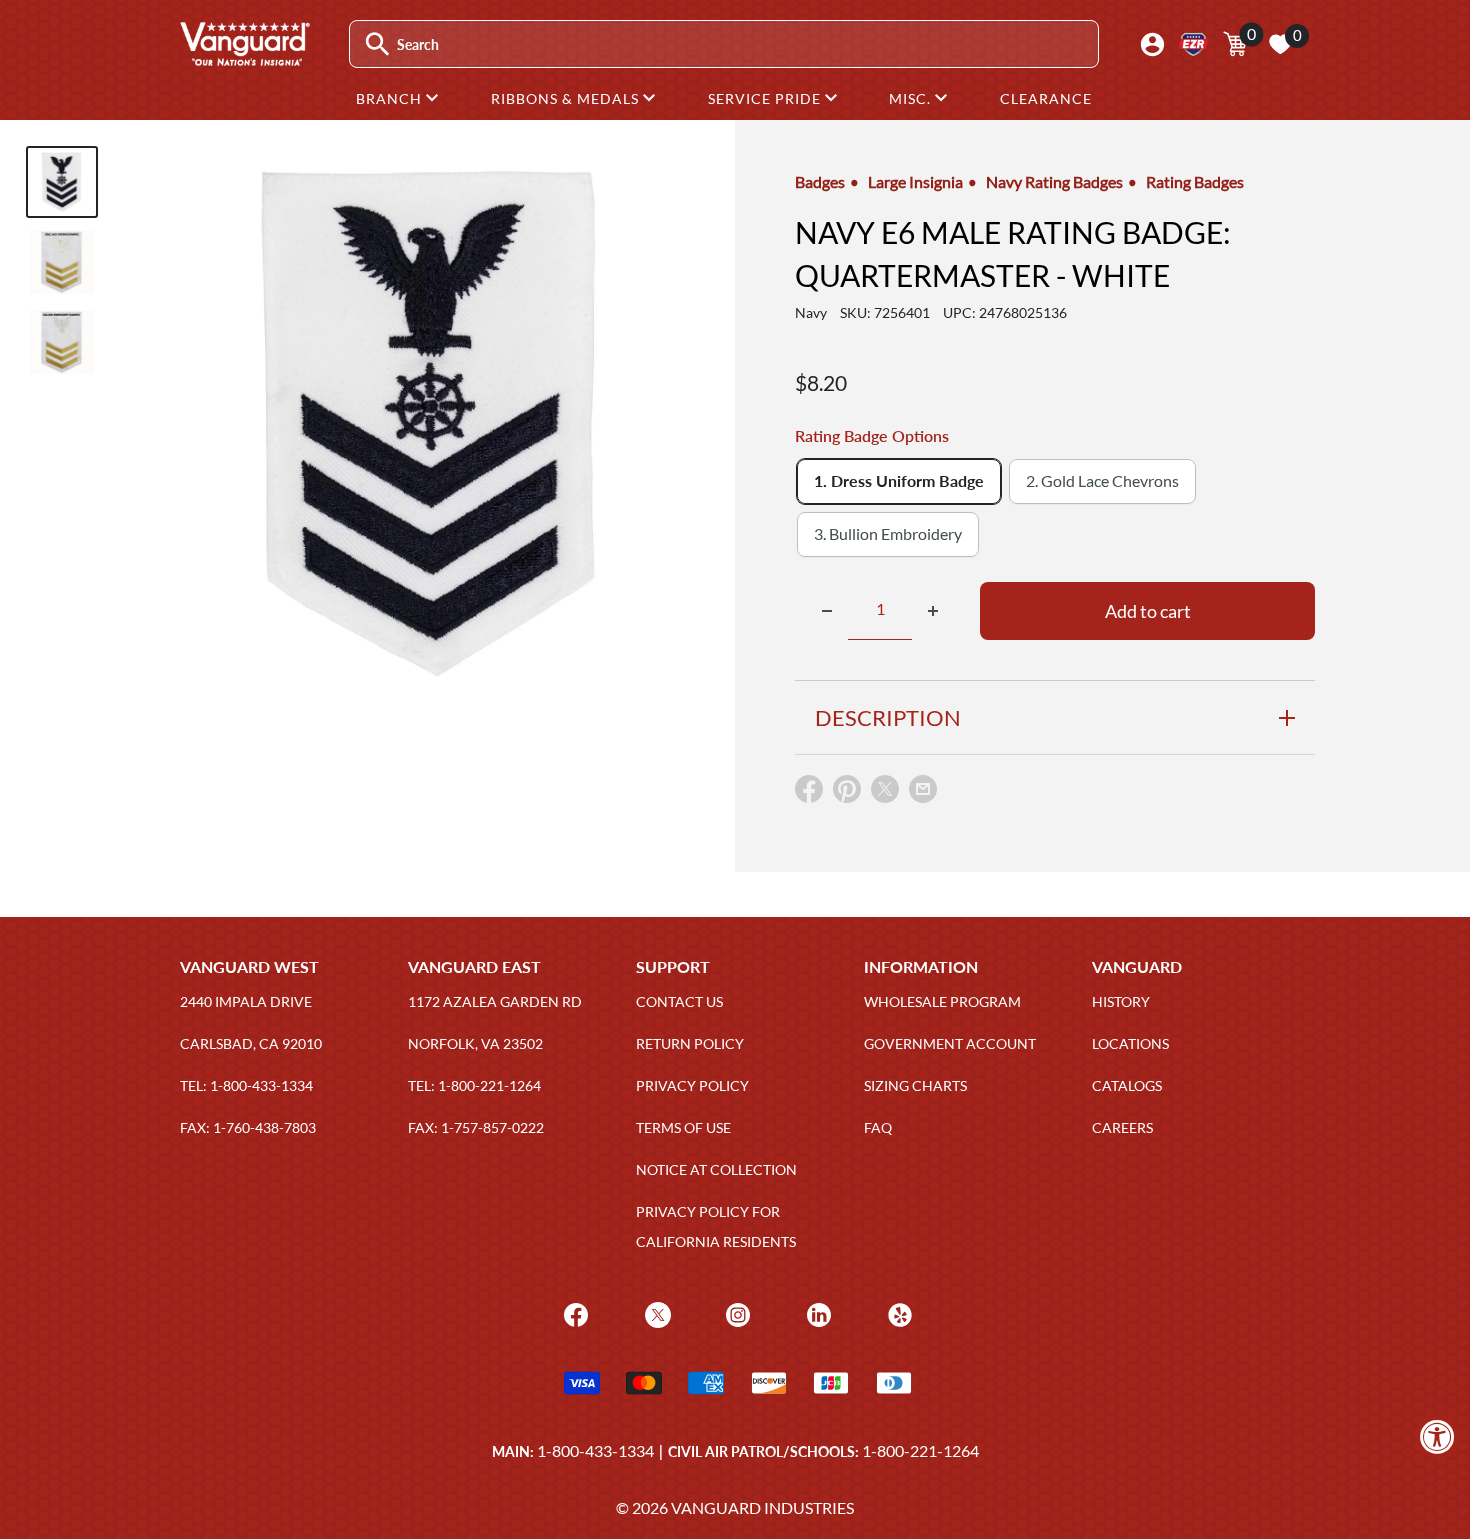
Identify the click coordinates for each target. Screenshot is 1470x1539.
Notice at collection (716, 1169)
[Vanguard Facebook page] (573, 1313)
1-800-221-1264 (920, 1450)
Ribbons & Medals (567, 98)
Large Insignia (915, 181)
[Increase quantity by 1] (933, 611)
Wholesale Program (942, 1001)
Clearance (1046, 98)
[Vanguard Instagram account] (735, 1313)
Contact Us (679, 1001)
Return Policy (690, 1043)
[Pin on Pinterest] (847, 793)
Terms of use (683, 1127)
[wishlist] (1280, 44)
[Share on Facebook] (809, 793)
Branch (391, 98)
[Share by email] (923, 790)
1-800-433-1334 (595, 1450)
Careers (1122, 1127)
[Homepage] (244, 59)
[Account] (1152, 44)
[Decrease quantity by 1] (827, 611)
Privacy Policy (692, 1085)
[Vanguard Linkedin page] (816, 1313)
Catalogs (1127, 1085)
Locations (1130, 1043)
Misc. (912, 98)
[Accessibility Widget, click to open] (1437, 1436)
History (1121, 1001)
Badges (820, 181)
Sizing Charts (915, 1085)
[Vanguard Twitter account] (655, 1313)
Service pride (766, 98)
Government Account (950, 1043)
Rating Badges (1195, 181)
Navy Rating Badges (1054, 181)
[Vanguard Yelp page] (897, 1313)
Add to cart (1148, 611)
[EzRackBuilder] (1193, 44)
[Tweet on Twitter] (885, 793)
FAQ (878, 1127)
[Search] (377, 44)
